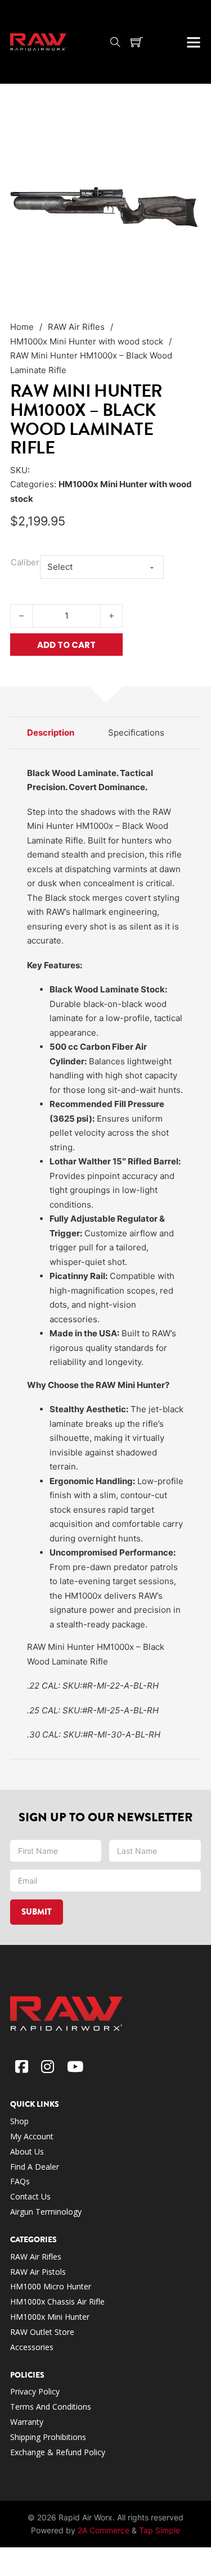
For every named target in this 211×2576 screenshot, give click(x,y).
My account (32, 2136)
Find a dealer (35, 2167)
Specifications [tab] (136, 733)
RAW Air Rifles (76, 327)
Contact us (30, 2196)
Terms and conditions (52, 2407)
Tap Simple (160, 2530)
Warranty (27, 2422)
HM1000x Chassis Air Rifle (57, 2301)
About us (27, 2151)
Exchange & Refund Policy (58, 2452)
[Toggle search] (115, 42)
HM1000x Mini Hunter (50, 2317)
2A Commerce (104, 2530)
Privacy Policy (35, 2391)
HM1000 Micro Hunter (51, 2286)
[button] (186, 129)
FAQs (20, 2181)
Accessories (32, 2347)
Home (22, 327)
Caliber (25, 562)
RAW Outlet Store (42, 2332)
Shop (19, 2121)
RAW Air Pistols (38, 2272)
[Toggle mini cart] (137, 42)
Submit (37, 1912)
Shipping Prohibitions (48, 2437)
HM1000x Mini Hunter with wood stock (87, 341)
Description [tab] (51, 733)
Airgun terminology (46, 2212)
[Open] (194, 42)
